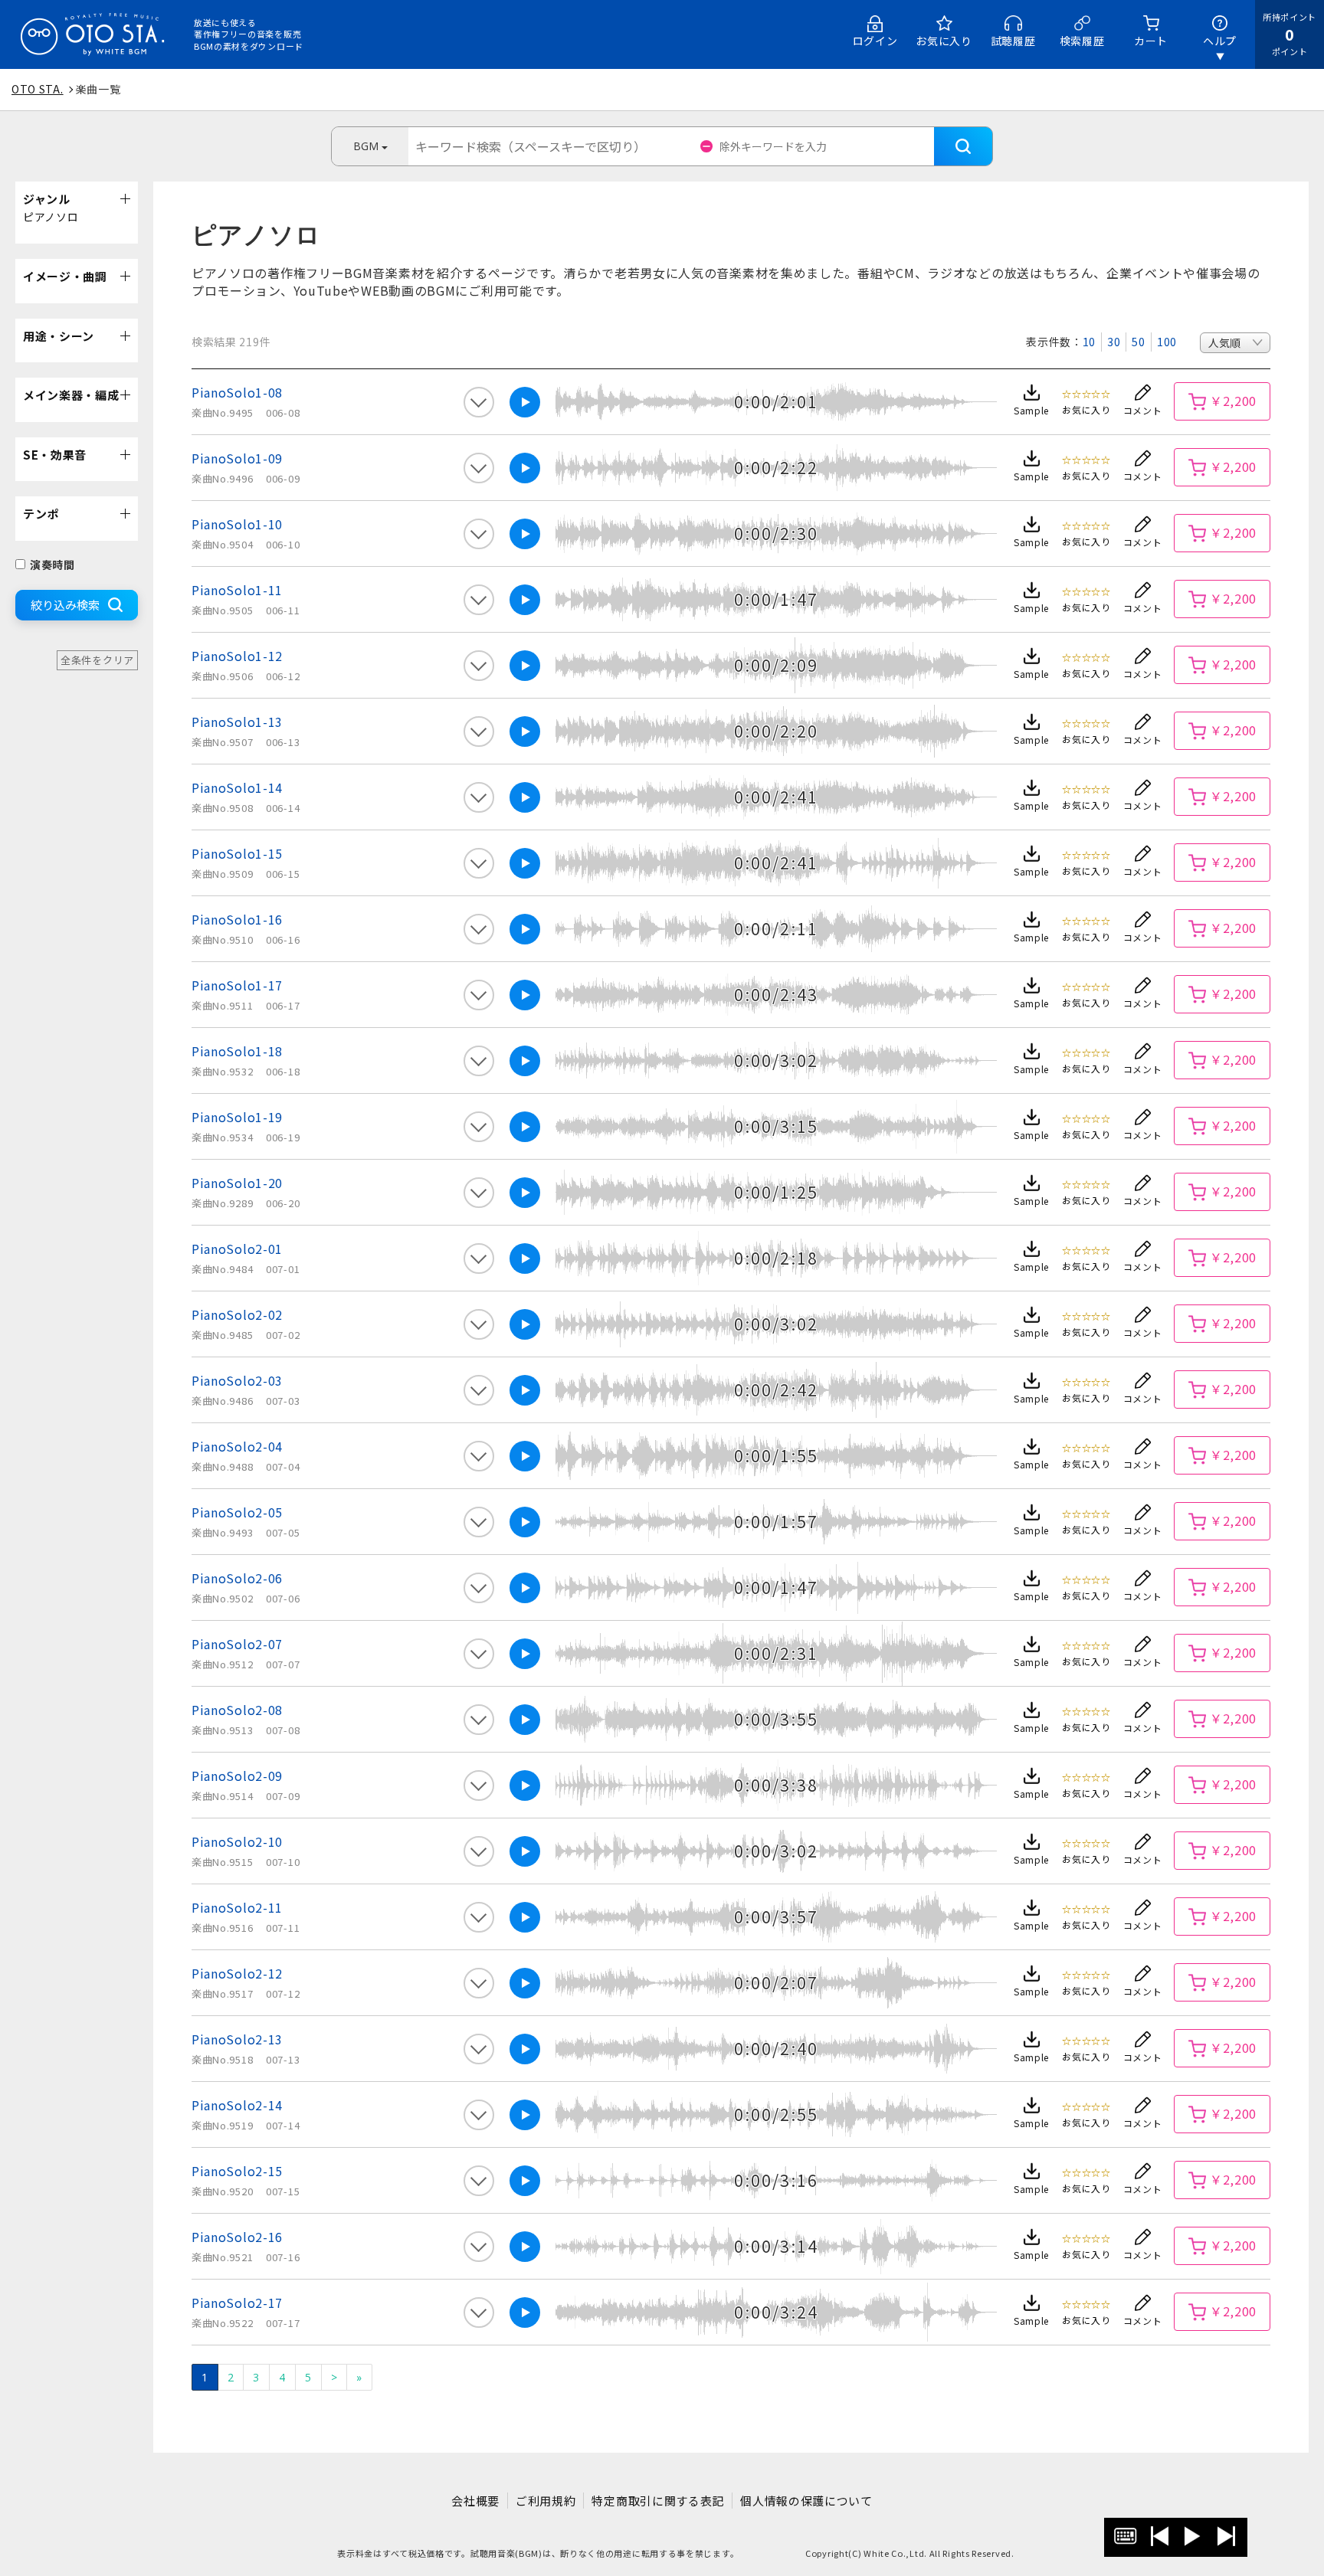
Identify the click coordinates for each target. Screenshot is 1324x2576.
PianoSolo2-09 (237, 1776)
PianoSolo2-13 (237, 2039)
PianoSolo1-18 (237, 1051)
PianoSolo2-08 (237, 1710)
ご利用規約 (546, 2501)
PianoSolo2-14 (237, 2105)
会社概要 (475, 2501)
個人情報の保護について (806, 2501)
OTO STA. (38, 89)
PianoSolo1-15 (237, 853)
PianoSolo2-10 (237, 1841)
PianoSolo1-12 (237, 656)
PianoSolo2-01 (237, 1249)
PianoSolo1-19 (237, 1117)
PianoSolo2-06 (237, 1578)
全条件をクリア (97, 660)
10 (1089, 342)
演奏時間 (52, 565)
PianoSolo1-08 (237, 392)
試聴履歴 (1013, 41)
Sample (1031, 410)
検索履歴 (1082, 41)
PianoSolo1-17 (237, 985)
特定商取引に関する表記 (658, 2501)
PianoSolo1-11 (237, 590)
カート (1151, 41)
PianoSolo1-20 (237, 1183)
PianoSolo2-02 (237, 1314)
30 (1114, 342)
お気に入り (944, 41)
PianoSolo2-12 (237, 1973)
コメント (1143, 410)
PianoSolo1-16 (237, 919)
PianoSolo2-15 (237, 2171)
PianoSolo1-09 (237, 458)
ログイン (875, 41)
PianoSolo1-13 (237, 722)
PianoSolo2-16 (237, 2237)
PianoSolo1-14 (237, 787)
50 (1138, 342)
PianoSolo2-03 (237, 1380)
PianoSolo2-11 (237, 1907)
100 (1167, 342)
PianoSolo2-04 (237, 1446)
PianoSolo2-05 (237, 1512)
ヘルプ (1220, 41)
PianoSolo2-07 (237, 1644)
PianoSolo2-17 (237, 2303)
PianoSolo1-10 (237, 524)
